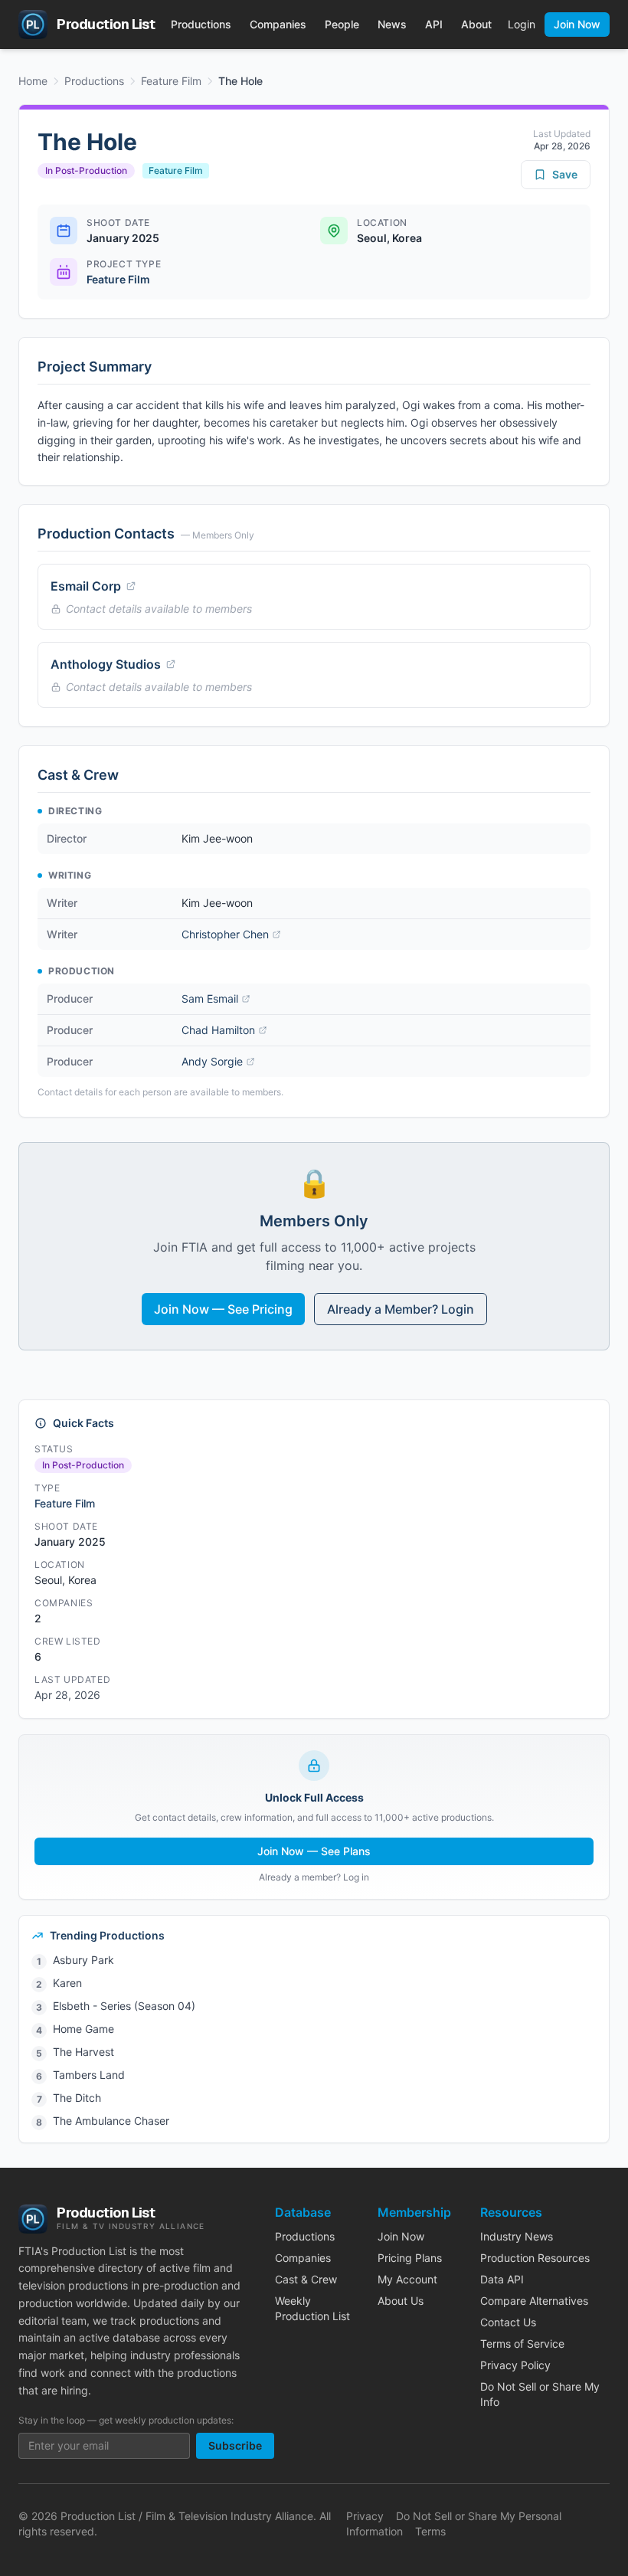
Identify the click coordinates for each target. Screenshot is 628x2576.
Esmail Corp (86, 586)
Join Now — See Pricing (223, 1309)
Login (522, 24)
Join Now (577, 24)
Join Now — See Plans (314, 1851)
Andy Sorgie (212, 1061)
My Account (407, 2279)
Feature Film (171, 81)
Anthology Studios (106, 664)
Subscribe (235, 2445)
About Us (401, 2301)
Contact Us (508, 2322)
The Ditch (77, 2098)
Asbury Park (83, 1960)
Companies (278, 24)
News (392, 24)
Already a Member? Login (401, 1309)
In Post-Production (86, 170)
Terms (430, 2531)
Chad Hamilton (218, 1030)
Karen (67, 1983)
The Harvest (83, 2052)
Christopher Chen (225, 934)
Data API (502, 2279)
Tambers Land (89, 2075)
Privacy (365, 2516)
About (476, 24)
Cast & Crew (306, 2279)
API (434, 24)
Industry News (517, 2236)
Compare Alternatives (534, 2301)
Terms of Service (522, 2344)
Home (33, 81)
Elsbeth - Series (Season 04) (124, 2006)
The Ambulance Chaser (111, 2121)
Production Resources (535, 2258)
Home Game (83, 2029)
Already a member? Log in (314, 1877)
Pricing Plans (410, 2258)
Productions (201, 24)
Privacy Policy (515, 2365)
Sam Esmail (210, 998)
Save (565, 174)
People (342, 24)
